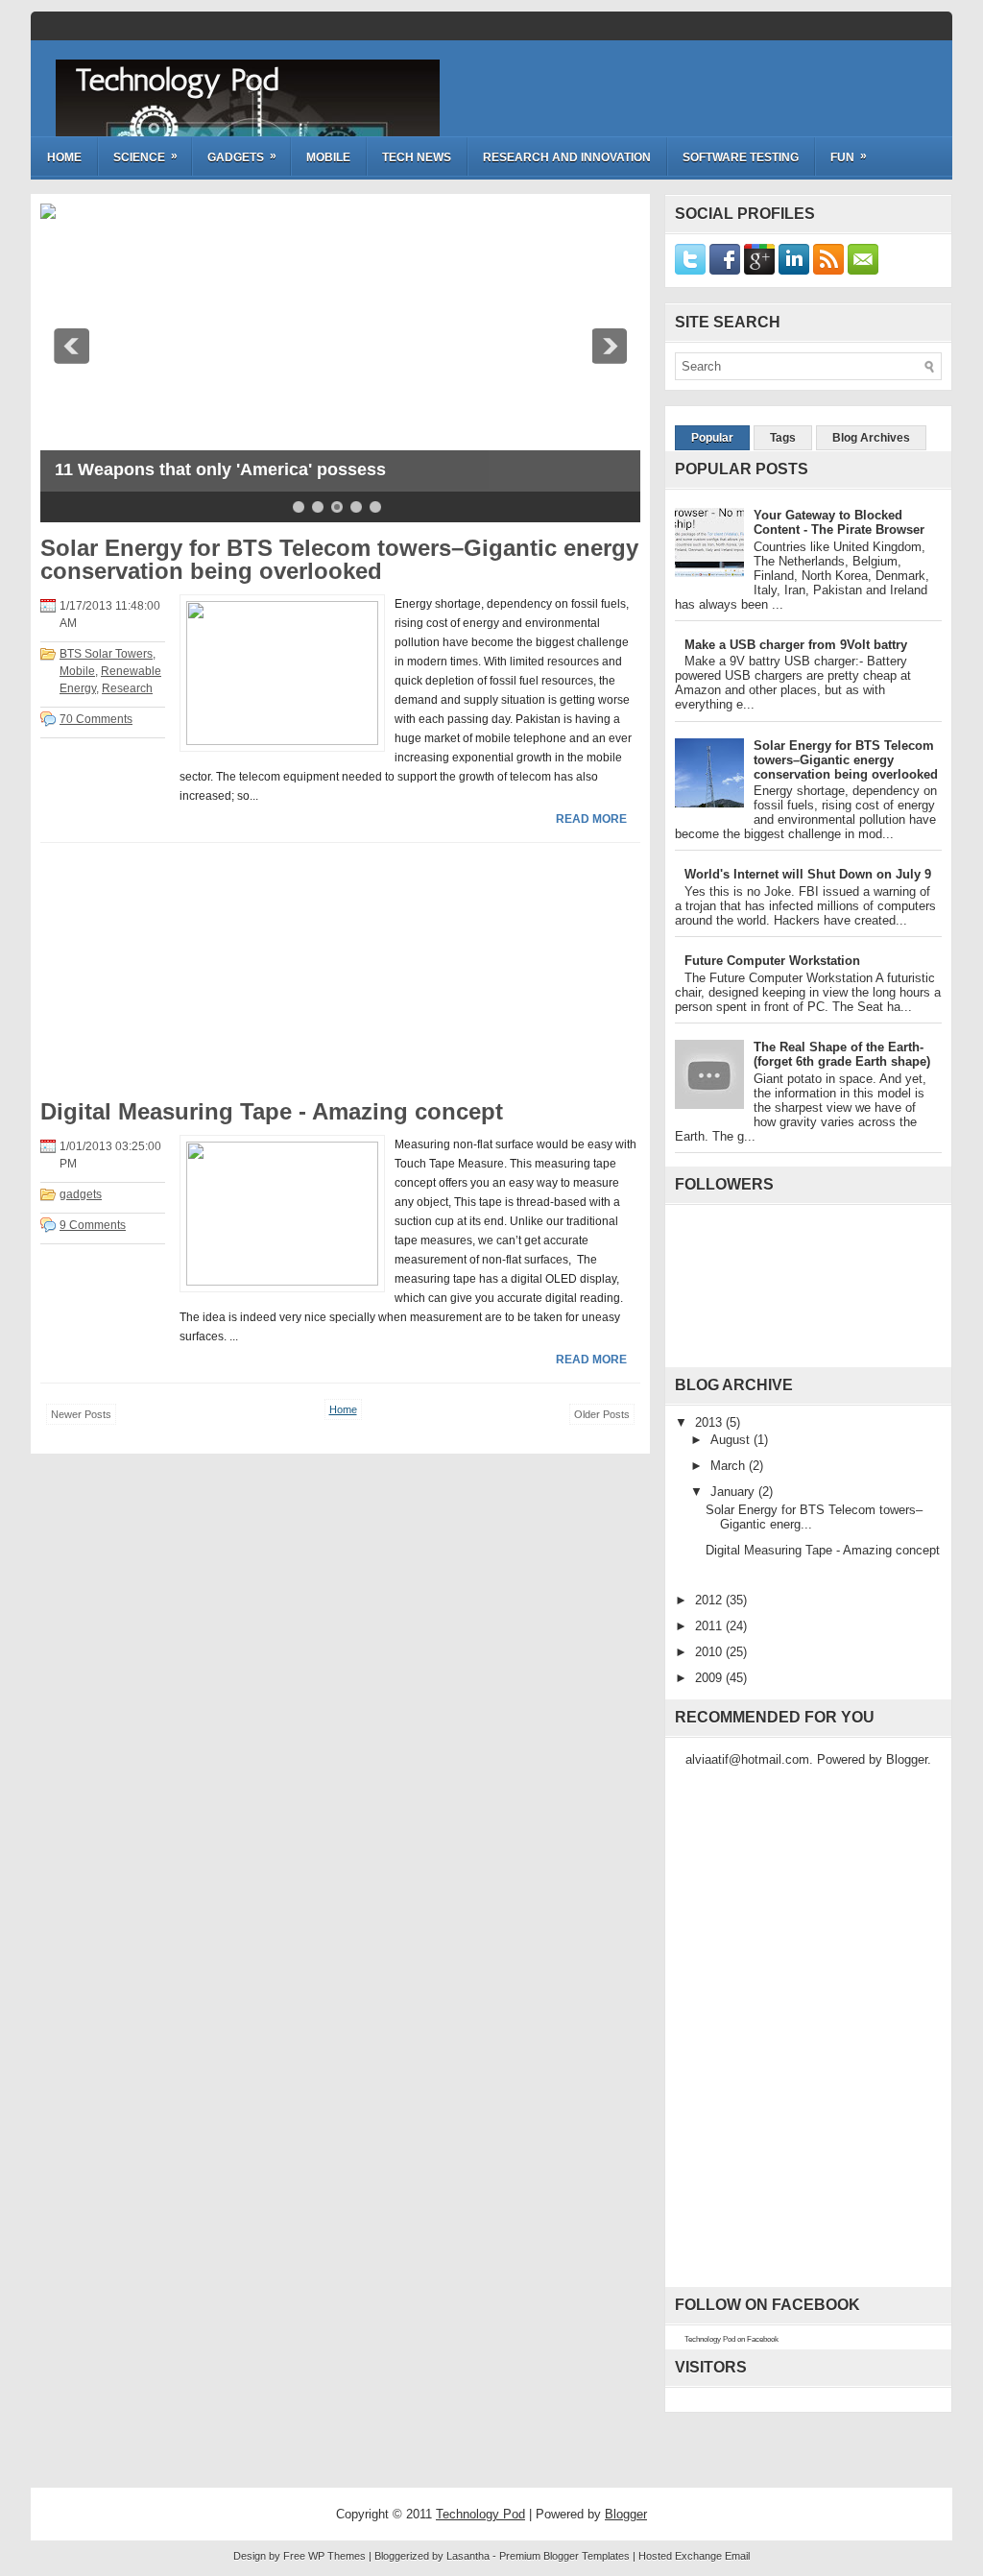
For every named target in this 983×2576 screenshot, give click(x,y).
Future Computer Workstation (772, 961)
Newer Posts (81, 1414)
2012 (710, 1600)
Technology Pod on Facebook (731, 2339)
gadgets (81, 1194)
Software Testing (741, 157)
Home (64, 157)
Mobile (328, 157)
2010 (710, 1652)
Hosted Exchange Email (694, 2556)
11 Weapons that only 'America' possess (220, 469)
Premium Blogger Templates (564, 2556)
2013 (710, 1422)
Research (127, 688)
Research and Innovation (567, 157)
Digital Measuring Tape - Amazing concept (272, 1112)
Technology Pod (177, 80)
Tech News (417, 157)
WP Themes (337, 2556)
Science (145, 156)
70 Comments (96, 719)
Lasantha (468, 2556)
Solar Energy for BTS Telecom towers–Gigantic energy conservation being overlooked (339, 560)
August (732, 1440)
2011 (710, 1626)
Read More (591, 819)
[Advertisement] (184, 977)
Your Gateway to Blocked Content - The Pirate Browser (839, 522)
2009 (710, 1678)
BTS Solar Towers (106, 654)
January (734, 1492)
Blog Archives (871, 438)
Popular (712, 438)
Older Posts (602, 1414)
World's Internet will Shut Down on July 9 (808, 874)
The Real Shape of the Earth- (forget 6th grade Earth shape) (842, 1054)
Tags (783, 438)
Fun (849, 156)
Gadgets (242, 156)
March (730, 1466)
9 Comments (93, 1225)
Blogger (907, 1759)
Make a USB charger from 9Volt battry (796, 645)
